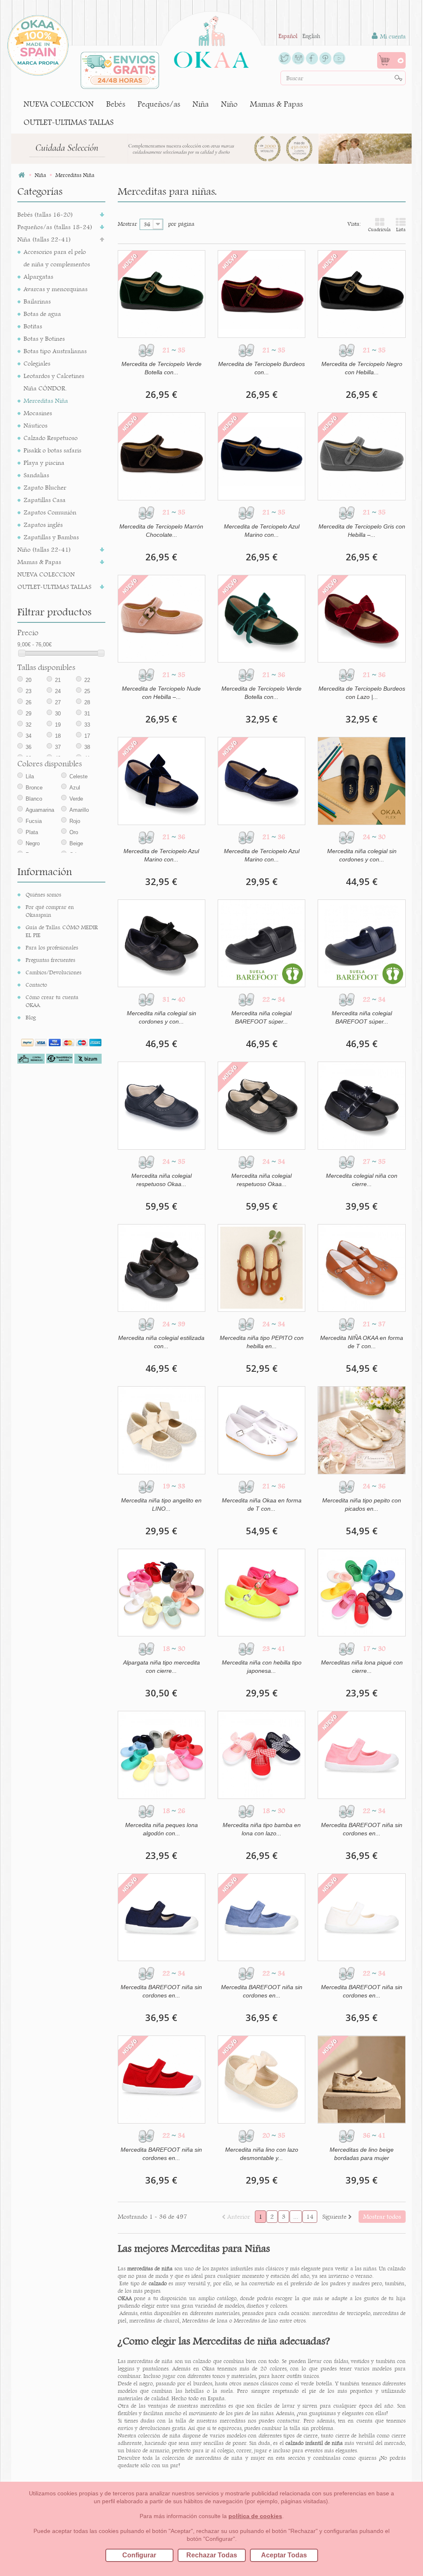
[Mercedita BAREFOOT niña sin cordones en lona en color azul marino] (162, 1917)
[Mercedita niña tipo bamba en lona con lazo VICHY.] (261, 1755)
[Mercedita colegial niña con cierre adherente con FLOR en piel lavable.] (361, 1105)
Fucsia (34, 821)
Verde (76, 799)
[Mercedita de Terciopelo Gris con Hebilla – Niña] (361, 456)
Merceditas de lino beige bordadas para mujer (362, 2154)
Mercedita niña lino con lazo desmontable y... (262, 2154)
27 (58, 702)
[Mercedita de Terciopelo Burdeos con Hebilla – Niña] (261, 294)
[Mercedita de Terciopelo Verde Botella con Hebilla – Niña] (162, 294)
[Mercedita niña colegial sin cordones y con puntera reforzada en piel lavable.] (361, 781)
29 (29, 714)
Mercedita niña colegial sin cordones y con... (362, 855)
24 (58, 691)
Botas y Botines (44, 338)
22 (87, 680)
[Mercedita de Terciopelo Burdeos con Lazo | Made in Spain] (361, 619)
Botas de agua (42, 314)
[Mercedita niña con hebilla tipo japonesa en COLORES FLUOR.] (261, 1593)
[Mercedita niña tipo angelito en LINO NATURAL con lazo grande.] (162, 1430)
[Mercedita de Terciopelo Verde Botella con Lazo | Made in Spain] (261, 619)
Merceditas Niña (46, 401)
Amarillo (79, 810)
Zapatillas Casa (45, 500)
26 (29, 702)
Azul (75, 788)
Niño (229, 104)
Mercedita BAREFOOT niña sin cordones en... (362, 1829)
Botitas (33, 326)
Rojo (75, 821)
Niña (201, 104)
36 (29, 747)
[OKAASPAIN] (211, 40)
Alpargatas (38, 276)
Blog (31, 1017)
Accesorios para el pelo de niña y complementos (57, 258)
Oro (74, 832)
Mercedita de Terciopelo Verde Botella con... (162, 368)
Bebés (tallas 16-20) (45, 214)
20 (29, 680)
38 (87, 747)
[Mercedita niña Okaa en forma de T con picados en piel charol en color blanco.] (261, 1430)
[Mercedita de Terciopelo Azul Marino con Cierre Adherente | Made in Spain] (261, 781)
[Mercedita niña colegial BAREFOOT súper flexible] (261, 943)
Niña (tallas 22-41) (44, 239)
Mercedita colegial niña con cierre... (362, 1180)
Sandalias (36, 475)
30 (58, 714)
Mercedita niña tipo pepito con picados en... (362, 1504)
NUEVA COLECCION (59, 104)
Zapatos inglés (43, 525)
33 (87, 725)
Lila (30, 776)
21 (58, 680)
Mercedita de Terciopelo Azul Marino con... (262, 531)
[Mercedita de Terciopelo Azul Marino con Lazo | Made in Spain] (162, 781)
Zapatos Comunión (50, 512)
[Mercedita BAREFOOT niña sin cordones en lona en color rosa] (361, 1755)
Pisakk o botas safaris (52, 450)
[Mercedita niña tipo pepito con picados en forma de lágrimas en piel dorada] (361, 1430)
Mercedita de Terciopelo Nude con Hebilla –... (161, 693)
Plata (32, 832)
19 (58, 725)
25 (87, 691)
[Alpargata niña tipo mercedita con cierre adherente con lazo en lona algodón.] (162, 1593)
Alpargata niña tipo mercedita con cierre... (162, 1667)
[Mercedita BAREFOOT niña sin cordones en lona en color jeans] (261, 1917)
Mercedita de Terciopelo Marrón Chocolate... (161, 531)
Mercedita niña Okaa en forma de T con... (262, 1504)
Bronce (34, 788)
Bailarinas (37, 301)
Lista (401, 230)
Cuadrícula (379, 230)
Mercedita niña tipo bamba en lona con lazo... (262, 1829)
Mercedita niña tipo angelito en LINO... (161, 1504)
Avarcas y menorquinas (56, 289)
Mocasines (38, 413)
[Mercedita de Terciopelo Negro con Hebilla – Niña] (361, 294)
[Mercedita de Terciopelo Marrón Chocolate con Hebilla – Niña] (162, 456)
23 (29, 691)
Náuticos (36, 425)
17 (87, 736)
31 (87, 714)
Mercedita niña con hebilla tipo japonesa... (262, 1667)
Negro (33, 843)
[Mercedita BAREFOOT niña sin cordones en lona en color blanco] (361, 1917)
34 (29, 736)
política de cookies (255, 2516)
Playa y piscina (44, 463)
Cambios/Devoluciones (53, 972)
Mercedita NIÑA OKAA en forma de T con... (362, 1342)
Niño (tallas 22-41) (44, 549)
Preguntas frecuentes (50, 960)
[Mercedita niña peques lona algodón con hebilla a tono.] (162, 1755)
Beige (76, 843)
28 (87, 702)
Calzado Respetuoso (51, 438)
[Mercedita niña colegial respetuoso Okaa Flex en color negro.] (261, 1105)
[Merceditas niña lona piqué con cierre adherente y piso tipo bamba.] (361, 1593)
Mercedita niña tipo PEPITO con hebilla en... (262, 1342)
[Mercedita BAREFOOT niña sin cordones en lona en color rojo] (162, 2079)
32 (29, 725)
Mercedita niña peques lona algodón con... (162, 1829)
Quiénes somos (43, 895)
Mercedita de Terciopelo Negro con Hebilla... (362, 368)
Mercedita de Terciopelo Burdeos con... (261, 368)
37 (58, 747)
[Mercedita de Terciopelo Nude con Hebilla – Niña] (162, 619)
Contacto (36, 985)
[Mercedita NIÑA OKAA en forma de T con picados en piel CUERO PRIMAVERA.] (361, 1268)
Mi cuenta (392, 36)
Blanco (34, 799)
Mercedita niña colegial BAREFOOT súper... (261, 1017)
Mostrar (127, 224)
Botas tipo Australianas (55, 351)
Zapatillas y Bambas (51, 537)
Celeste (78, 776)
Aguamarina (40, 810)
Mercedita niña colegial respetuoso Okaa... (162, 1180)
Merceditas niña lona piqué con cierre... (362, 1667)
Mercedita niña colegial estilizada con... (161, 1342)
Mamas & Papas (276, 104)
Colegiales (37, 363)
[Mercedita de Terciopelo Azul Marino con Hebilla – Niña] (261, 456)
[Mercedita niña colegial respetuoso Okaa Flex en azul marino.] (162, 1105)
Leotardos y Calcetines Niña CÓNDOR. (54, 382)
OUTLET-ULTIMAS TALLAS (69, 122)
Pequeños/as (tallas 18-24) (55, 227)
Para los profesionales (52, 947)
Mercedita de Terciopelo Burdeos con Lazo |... (362, 693)
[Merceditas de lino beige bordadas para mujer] (361, 2079)
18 (58, 736)
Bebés (116, 104)
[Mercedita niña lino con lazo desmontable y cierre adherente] (261, 2079)
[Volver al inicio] (21, 175)
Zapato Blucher (45, 487)
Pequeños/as (159, 104)
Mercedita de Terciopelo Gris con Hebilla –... (362, 531)
